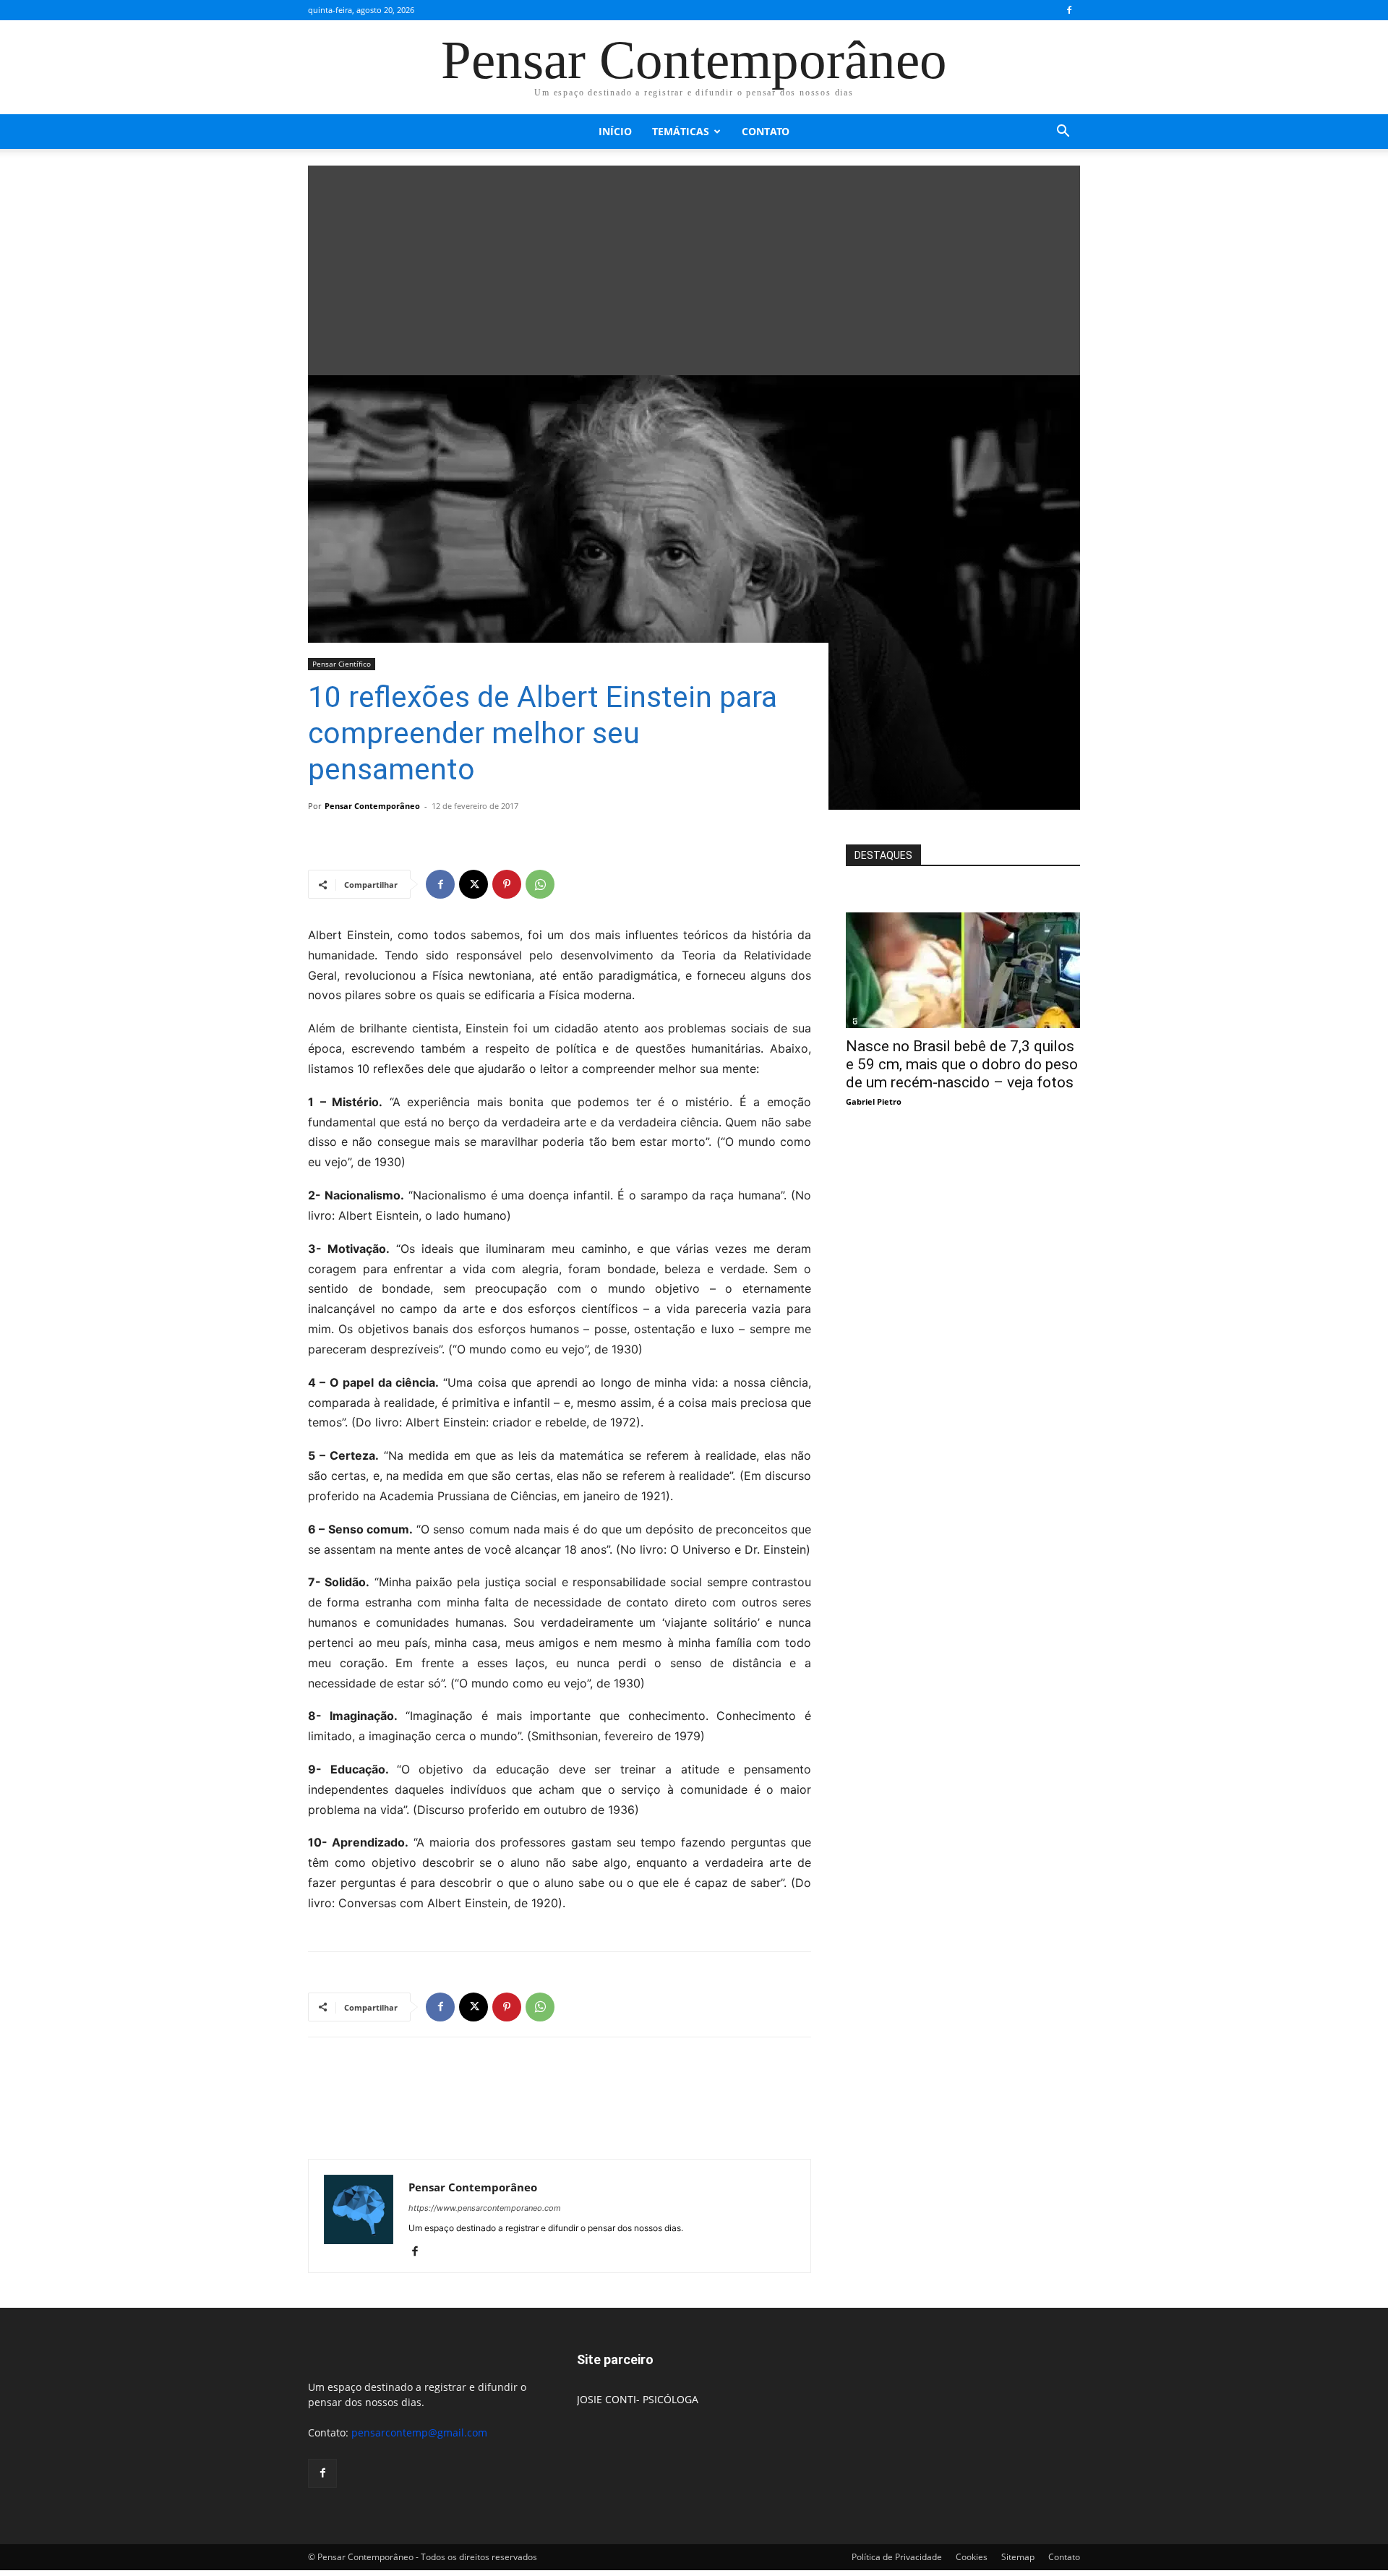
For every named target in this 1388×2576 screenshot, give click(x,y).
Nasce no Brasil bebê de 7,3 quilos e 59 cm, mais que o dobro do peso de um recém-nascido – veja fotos (962, 1064)
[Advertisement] (694, 267)
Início (615, 131)
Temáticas (681, 131)
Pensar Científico (342, 664)
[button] (1063, 133)
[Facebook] (1069, 10)
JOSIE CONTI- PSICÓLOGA (638, 2399)
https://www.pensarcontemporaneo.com (485, 2208)
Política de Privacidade (897, 2557)
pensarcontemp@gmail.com (419, 2432)
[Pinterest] (507, 884)
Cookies (972, 2557)
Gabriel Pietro (874, 1101)
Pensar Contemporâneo (372, 806)
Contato (766, 131)
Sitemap (1018, 2557)
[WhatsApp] (540, 884)
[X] (474, 884)
